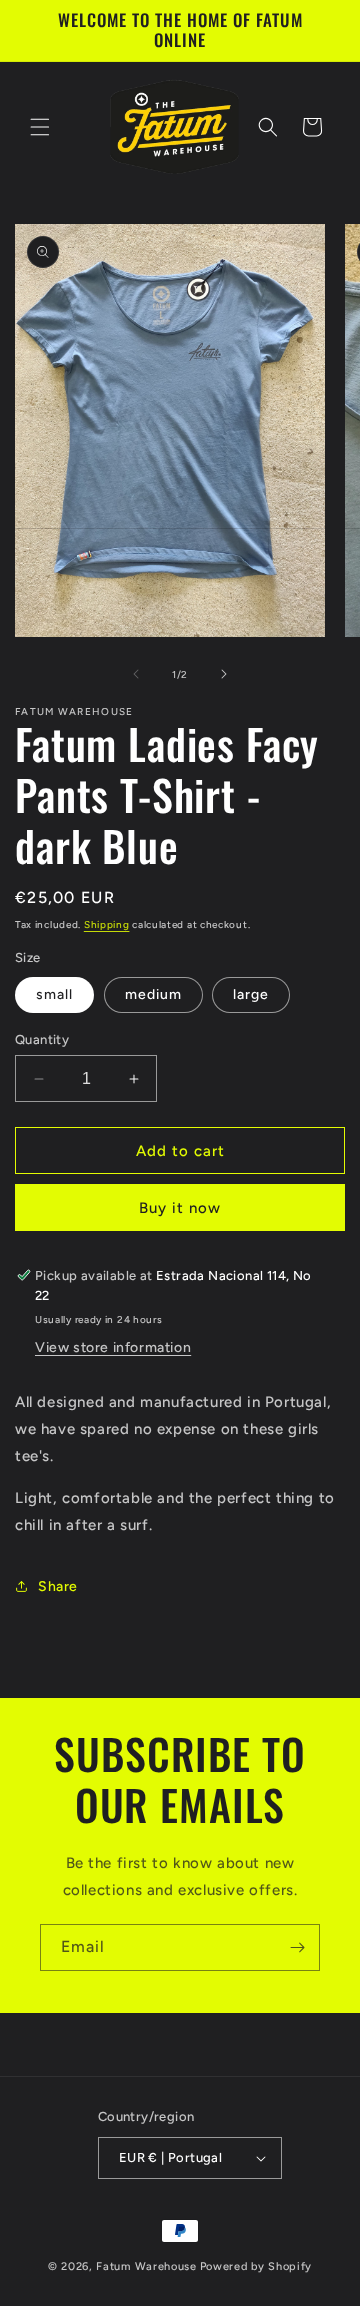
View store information (113, 1347)
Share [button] (58, 1586)
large (251, 994)
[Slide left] (136, 674)
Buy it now (180, 1208)
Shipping (107, 924)
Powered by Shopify (256, 2266)
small (54, 994)
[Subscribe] (297, 1947)
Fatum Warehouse (146, 2266)
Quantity (42, 1039)
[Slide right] (224, 674)
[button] (40, 127)
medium (153, 994)
